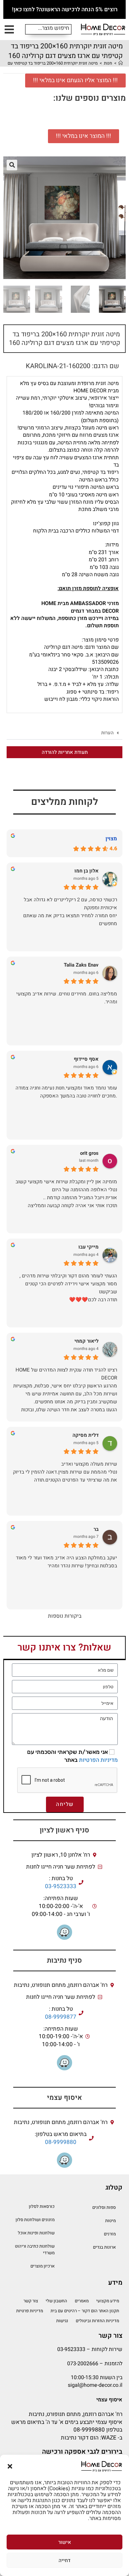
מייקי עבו (88, 1247)
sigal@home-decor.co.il (95, 2385)
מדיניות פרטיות (30, 2311)
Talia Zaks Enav (81, 965)
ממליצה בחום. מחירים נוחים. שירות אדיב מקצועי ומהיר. (67, 998)
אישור (65, 2542)
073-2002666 (83, 2364)
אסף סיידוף (86, 1059)
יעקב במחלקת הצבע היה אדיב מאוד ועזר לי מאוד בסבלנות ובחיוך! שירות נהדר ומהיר (66, 1562)
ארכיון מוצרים (43, 2266)
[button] (10, 2466)
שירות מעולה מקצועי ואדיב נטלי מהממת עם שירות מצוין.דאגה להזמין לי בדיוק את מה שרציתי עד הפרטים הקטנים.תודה (65, 1472)
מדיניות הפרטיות (98, 1760)
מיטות (110, 2221)
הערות (107, 733)
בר (96, 1529)
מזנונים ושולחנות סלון (35, 2220)
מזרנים (110, 2234)
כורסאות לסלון (42, 2206)
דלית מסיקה (86, 1435)
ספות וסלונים (104, 2207)
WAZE (109, 2438)
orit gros (89, 1153)
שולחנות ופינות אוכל (36, 2233)
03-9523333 (61, 1886)
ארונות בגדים (104, 2247)
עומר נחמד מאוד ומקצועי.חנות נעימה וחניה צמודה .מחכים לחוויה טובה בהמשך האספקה (66, 1092)
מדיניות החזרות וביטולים (97, 2321)
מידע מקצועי (108, 2301)
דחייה (64, 2560)
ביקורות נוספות (65, 1616)
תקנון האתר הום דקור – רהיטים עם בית (85, 2311)
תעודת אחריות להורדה (65, 752)
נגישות (62, 2321)
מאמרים (82, 2301)
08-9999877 (61, 2017)
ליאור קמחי (86, 1341)
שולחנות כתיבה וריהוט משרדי (35, 2249)
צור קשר (31, 2301)
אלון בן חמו (86, 871)
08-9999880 (61, 2142)
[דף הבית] (121, 63)
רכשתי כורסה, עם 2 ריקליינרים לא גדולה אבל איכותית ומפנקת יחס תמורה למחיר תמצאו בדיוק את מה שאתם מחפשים (70, 912)
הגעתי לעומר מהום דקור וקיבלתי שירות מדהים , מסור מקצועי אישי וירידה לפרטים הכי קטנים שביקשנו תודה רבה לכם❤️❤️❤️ (68, 1288)
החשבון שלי (56, 2301)
